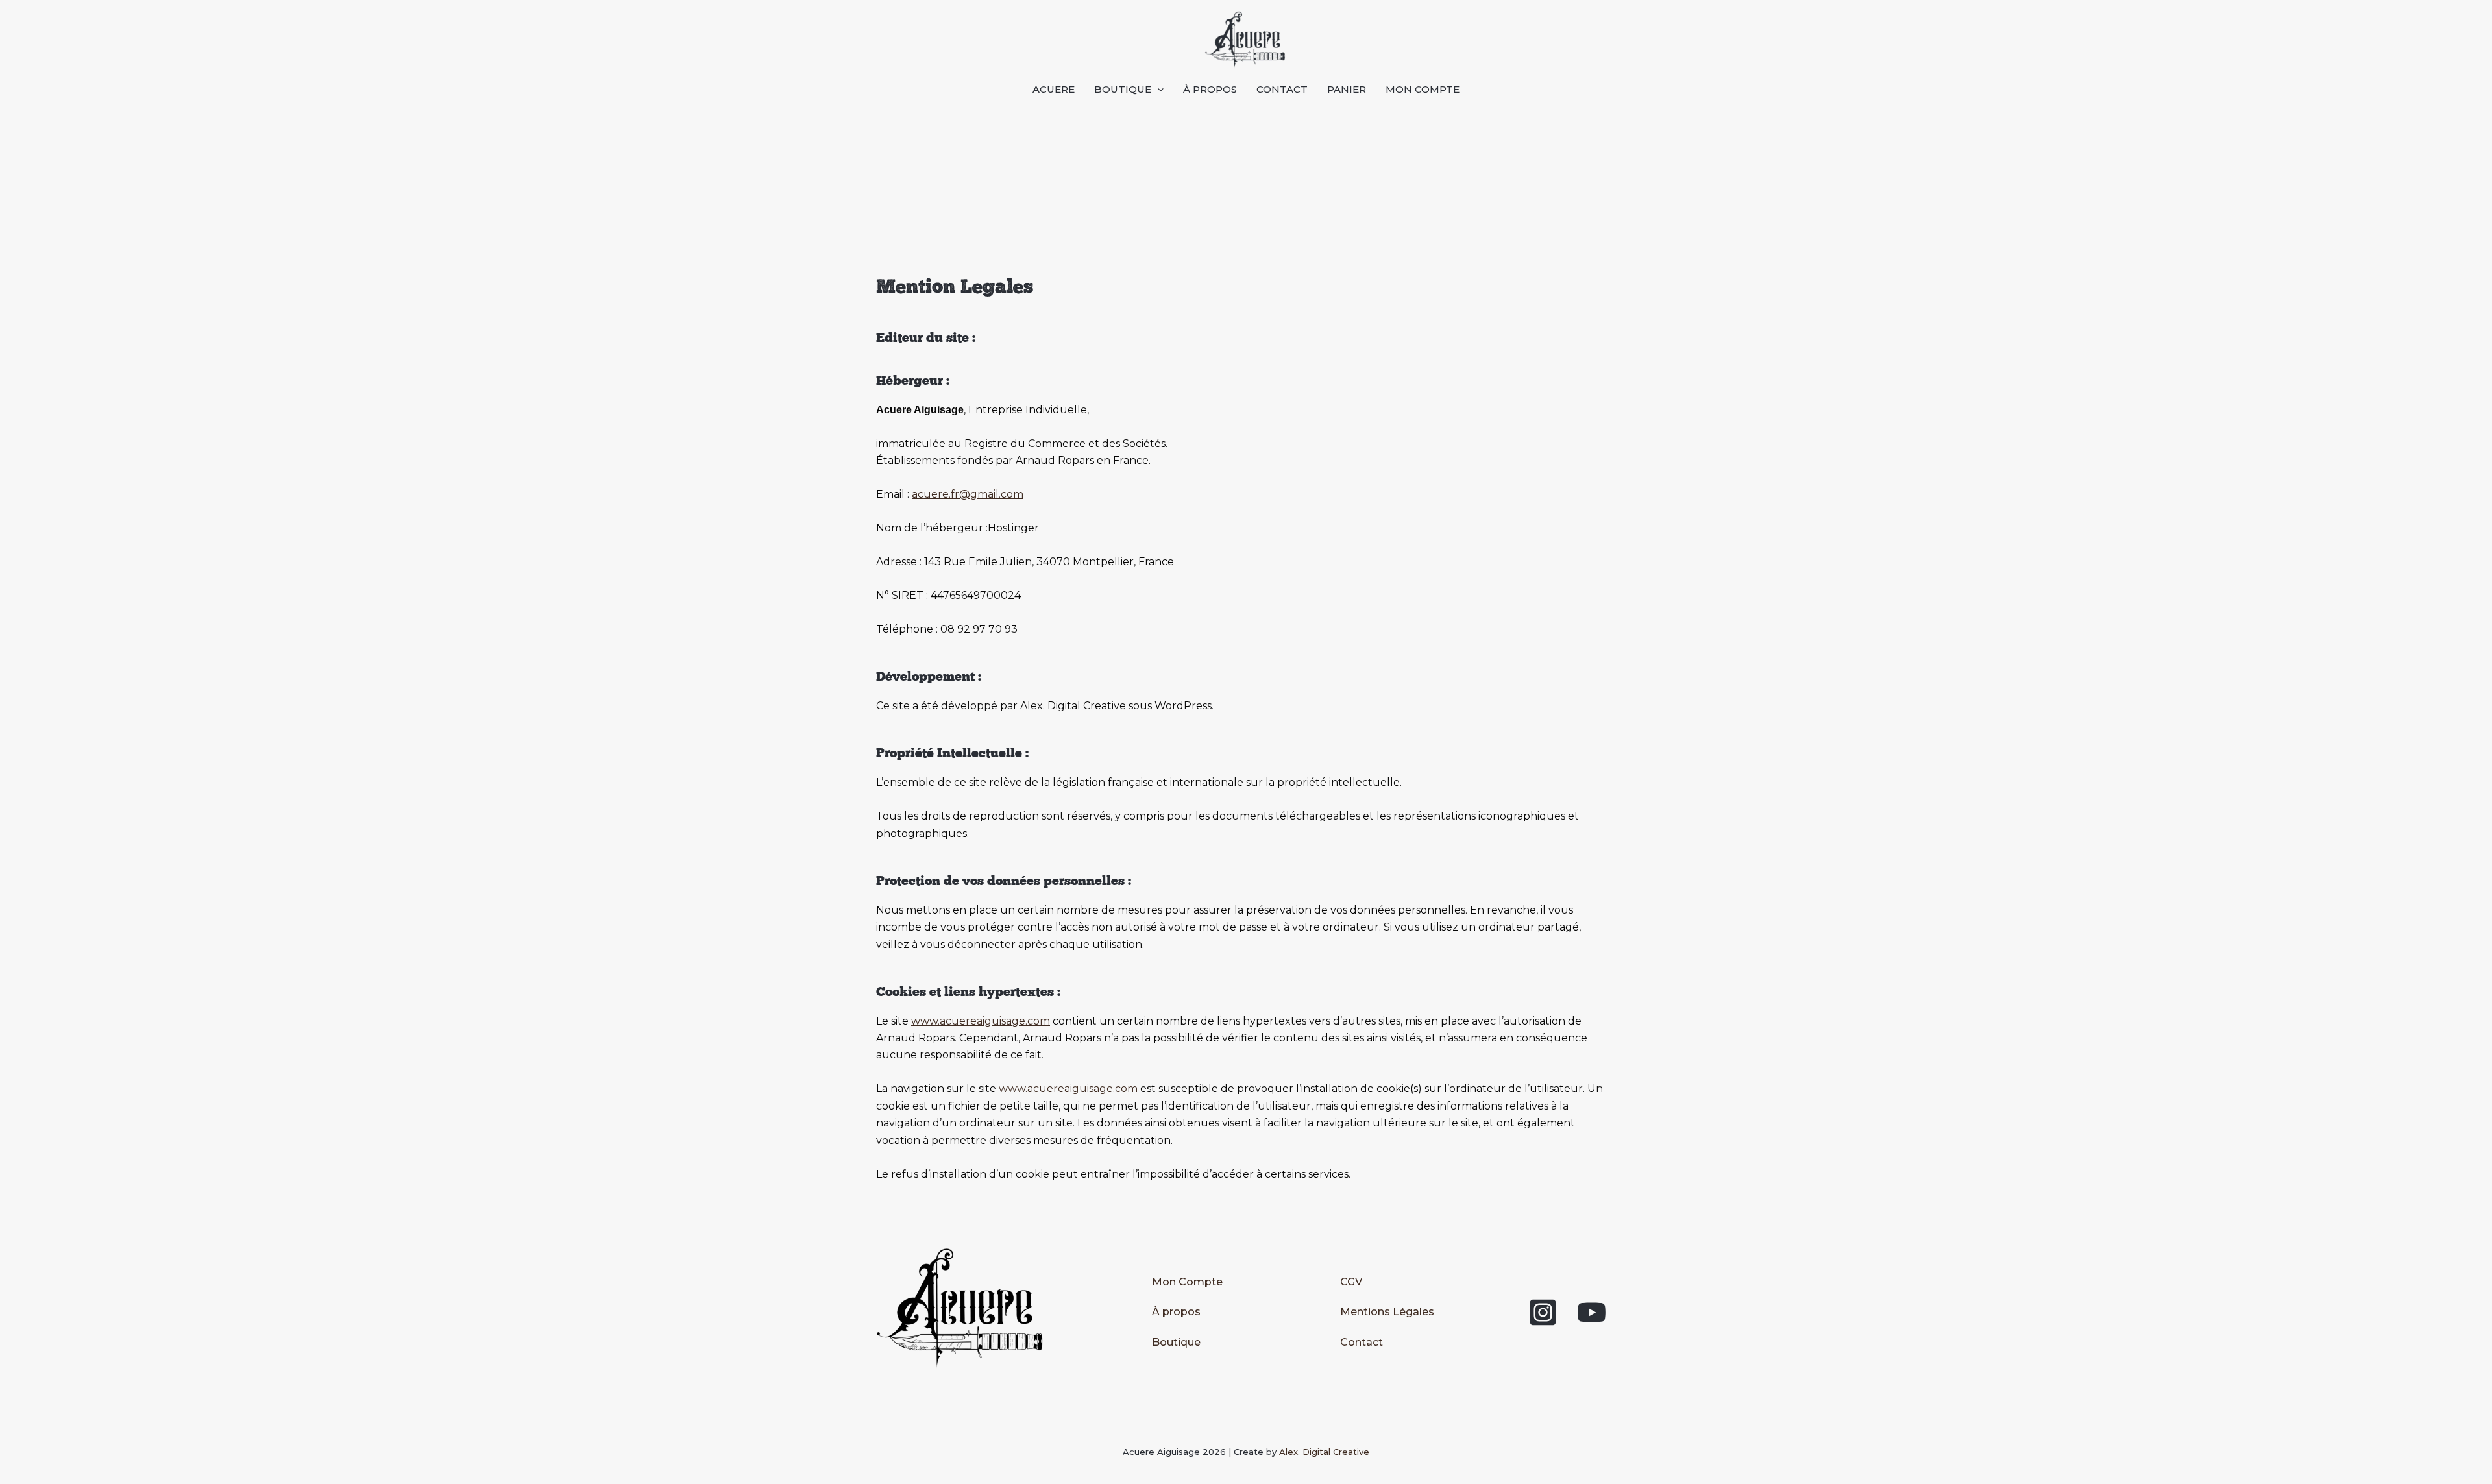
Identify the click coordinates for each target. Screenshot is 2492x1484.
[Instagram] (1543, 1312)
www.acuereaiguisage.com (981, 1021)
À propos (1176, 1312)
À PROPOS (1210, 89)
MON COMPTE (1423, 89)
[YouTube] (1592, 1312)
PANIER (1347, 89)
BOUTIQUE (1123, 89)
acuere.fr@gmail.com (968, 494)
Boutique (1176, 1342)
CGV (1351, 1282)
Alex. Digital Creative (1324, 1452)
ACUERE (1054, 89)
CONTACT (1282, 89)
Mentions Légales (1387, 1312)
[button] (1157, 90)
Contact (1362, 1342)
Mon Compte (1187, 1282)
